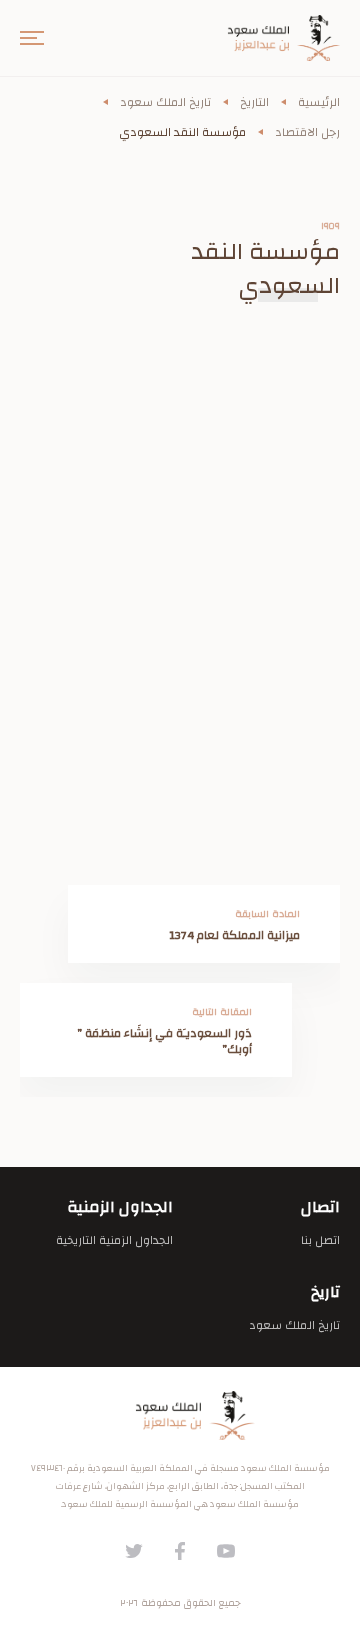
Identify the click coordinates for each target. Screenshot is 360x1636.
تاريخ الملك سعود (165, 102)
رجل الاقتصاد (307, 132)
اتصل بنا (320, 1240)
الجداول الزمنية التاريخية (114, 1240)
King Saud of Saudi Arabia (270, 38)
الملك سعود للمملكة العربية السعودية (180, 1415)
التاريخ (254, 102)
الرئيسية (319, 102)
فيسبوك (180, 1551)
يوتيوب (226, 1551)
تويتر (134, 1551)
